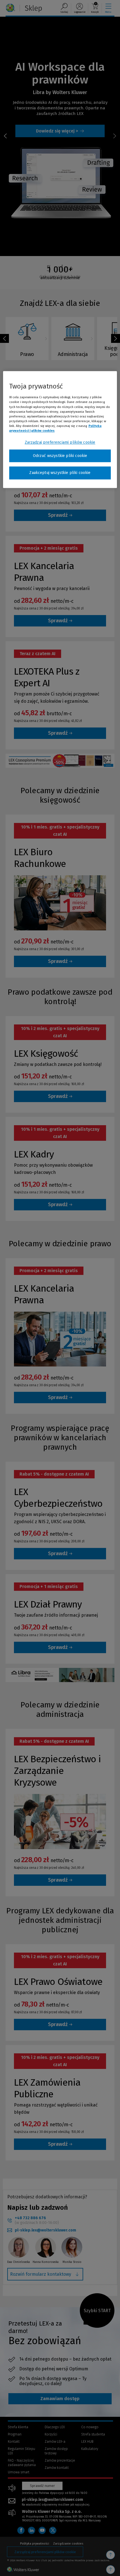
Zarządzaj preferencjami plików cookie (60, 442)
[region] (60, 430)
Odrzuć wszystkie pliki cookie (60, 456)
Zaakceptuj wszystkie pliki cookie (60, 473)
